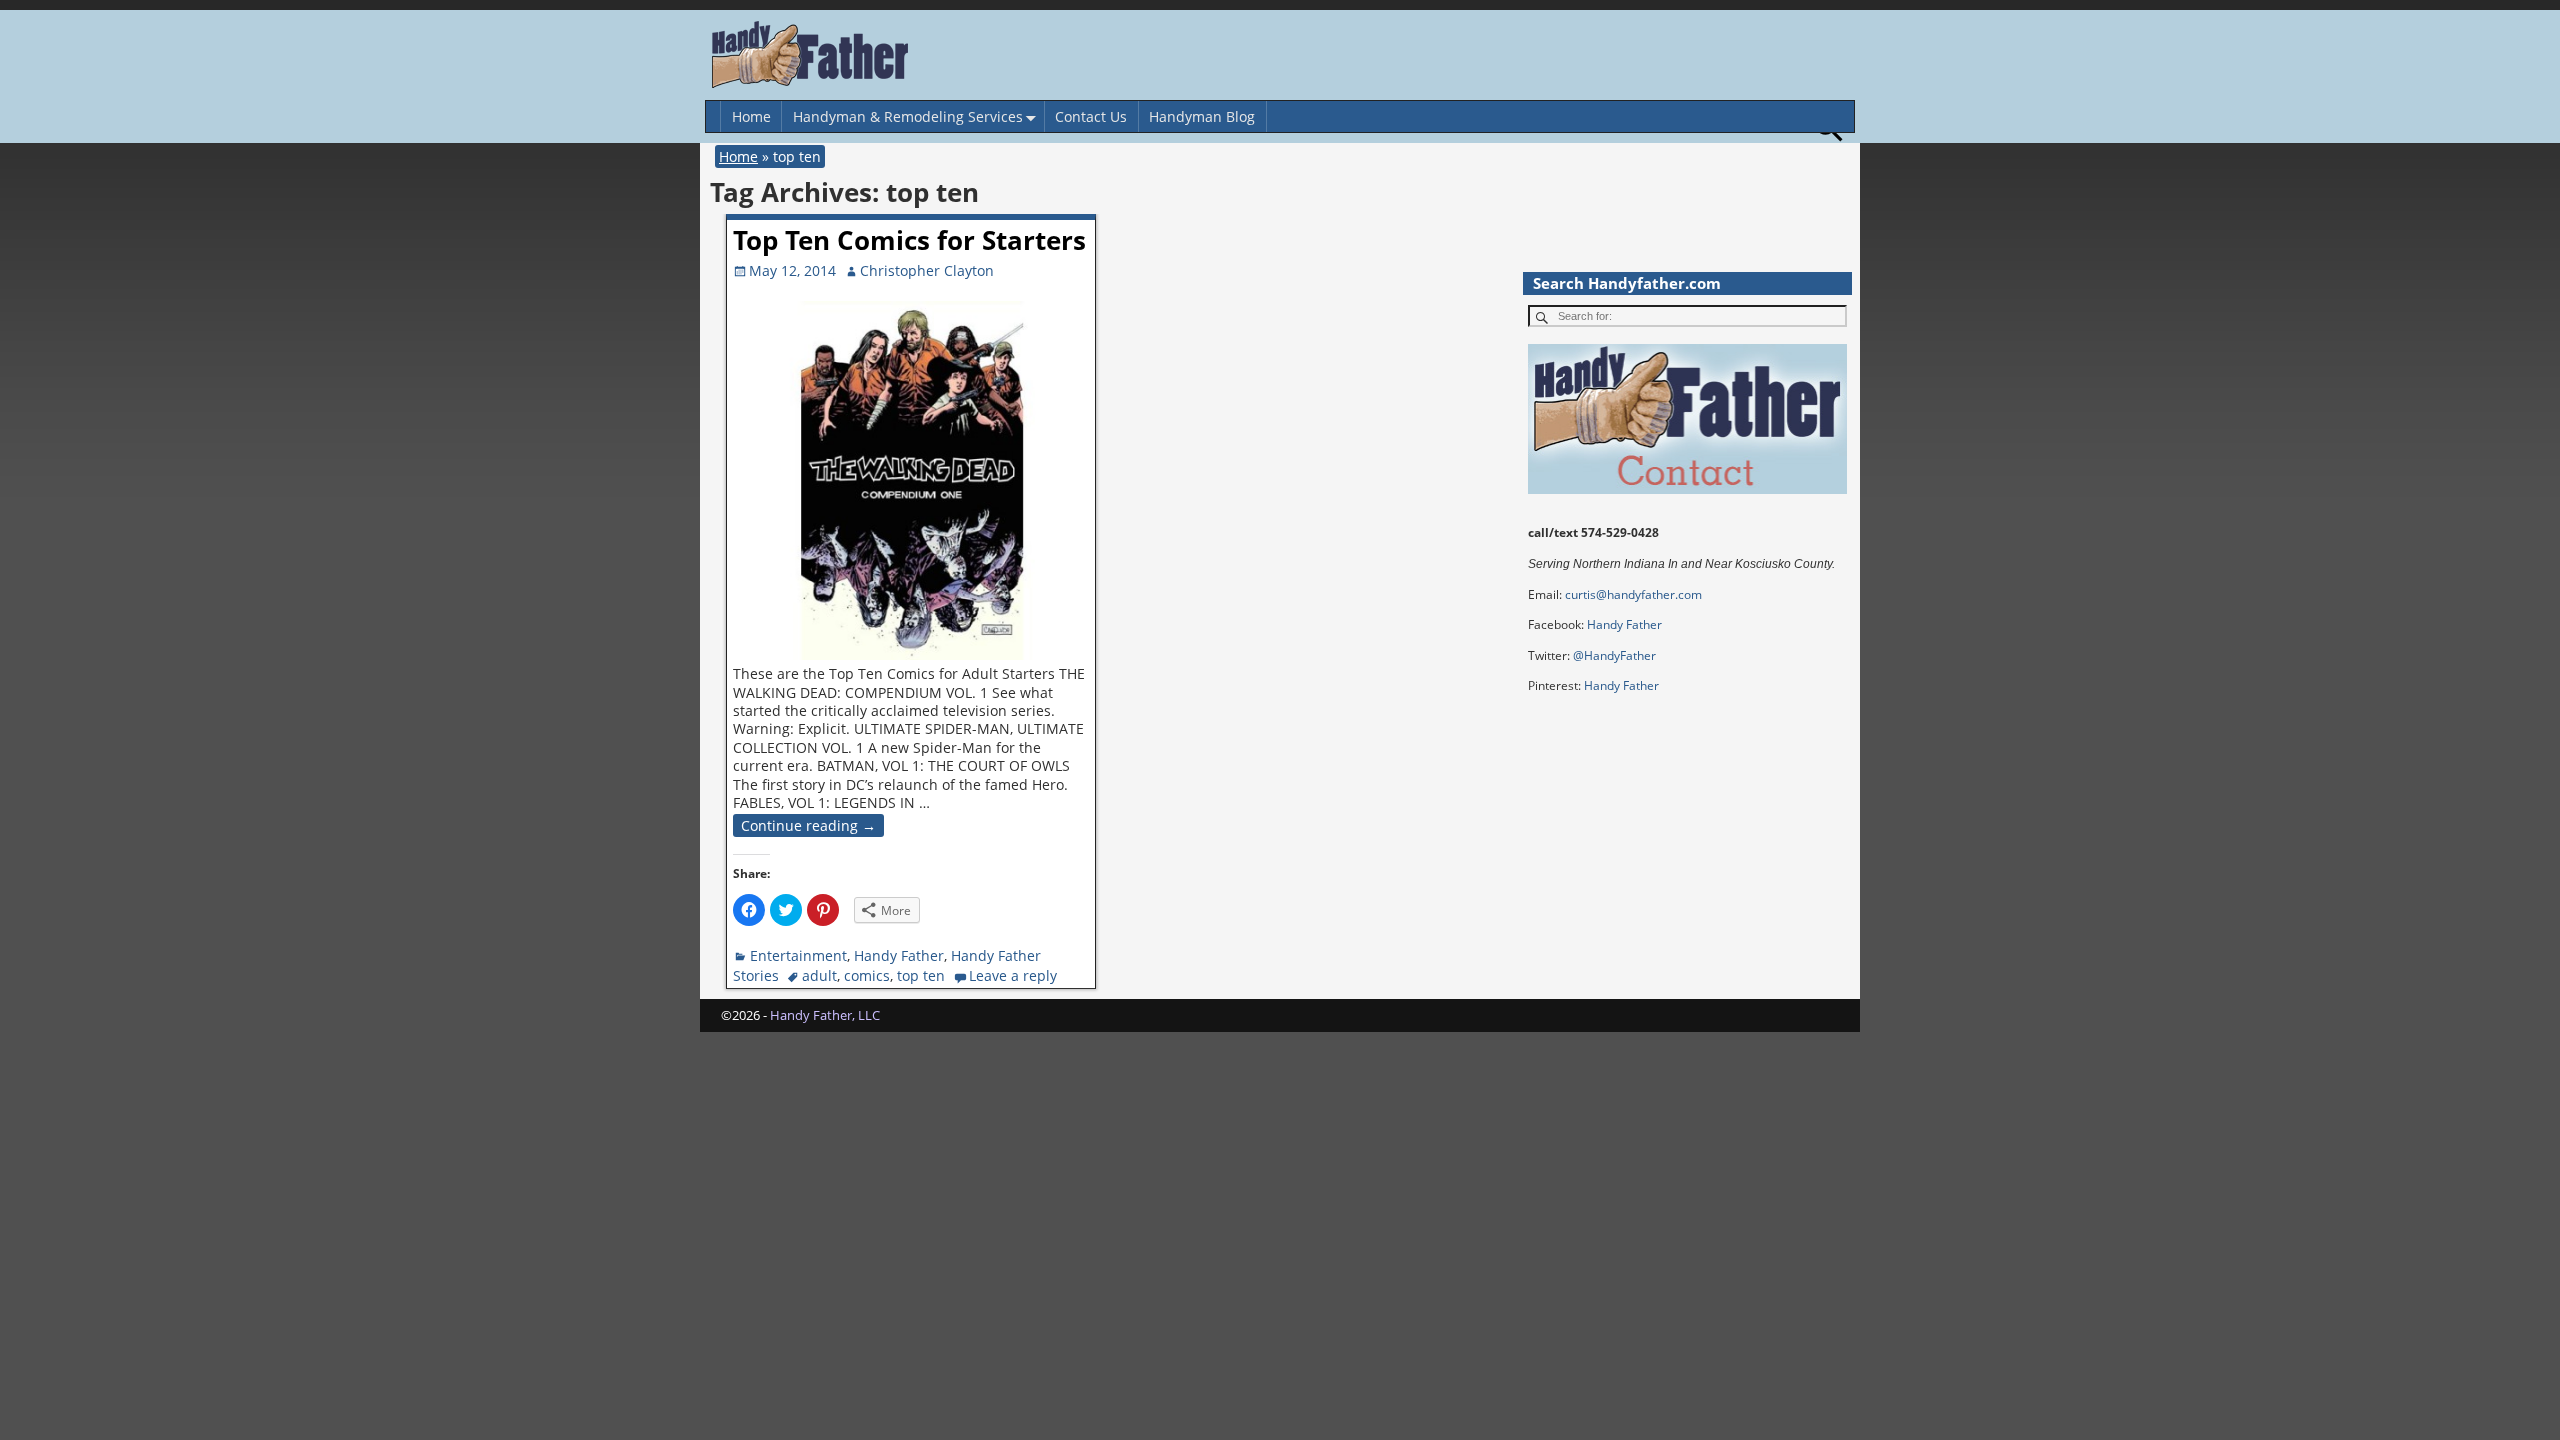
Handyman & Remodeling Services (908, 116)
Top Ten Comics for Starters (909, 240)
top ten (921, 975)
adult (819, 975)
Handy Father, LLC (825, 1015)
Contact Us (1091, 116)
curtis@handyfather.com (1633, 594)
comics (867, 975)
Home (751, 116)
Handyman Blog (1202, 116)
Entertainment (798, 955)
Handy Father (899, 955)
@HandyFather (1614, 655)
